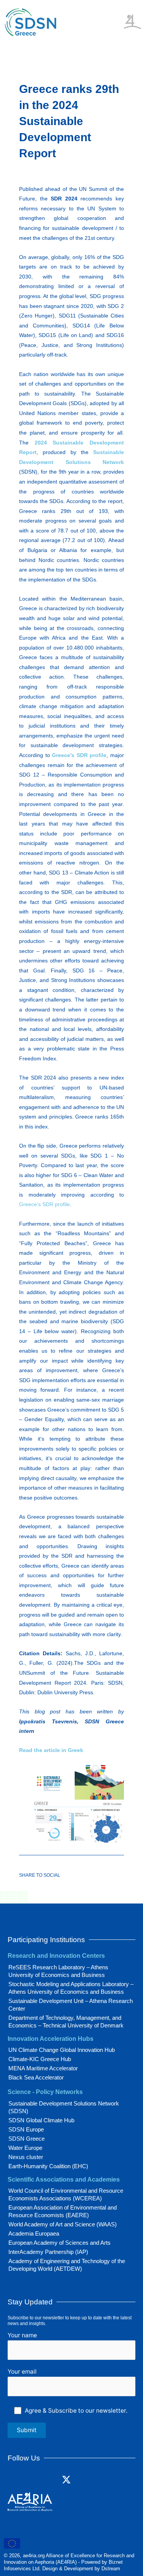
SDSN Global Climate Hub (41, 2120)
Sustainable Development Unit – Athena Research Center (71, 2005)
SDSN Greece (27, 2139)
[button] (118, 15)
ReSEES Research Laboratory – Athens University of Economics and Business (58, 1971)
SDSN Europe (26, 2129)
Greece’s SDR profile (79, 755)
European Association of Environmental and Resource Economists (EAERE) (63, 2211)
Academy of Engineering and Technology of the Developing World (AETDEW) (67, 2265)
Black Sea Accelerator (36, 2077)
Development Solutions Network (71, 462)
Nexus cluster (26, 2157)
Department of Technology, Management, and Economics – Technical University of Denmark (66, 2022)
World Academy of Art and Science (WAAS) (63, 2224)
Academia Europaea (34, 2233)
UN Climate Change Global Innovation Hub (62, 2050)
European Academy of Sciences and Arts (59, 2243)
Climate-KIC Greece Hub (40, 2059)
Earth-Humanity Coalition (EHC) (48, 2166)
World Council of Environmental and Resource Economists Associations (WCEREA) (66, 2194)
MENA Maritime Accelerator (43, 2068)
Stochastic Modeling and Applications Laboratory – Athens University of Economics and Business (71, 1988)
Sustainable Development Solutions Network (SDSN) (64, 2107)
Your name (22, 2335)
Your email (22, 2372)
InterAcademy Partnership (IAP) (48, 2252)
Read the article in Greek (51, 1750)
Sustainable (108, 452)
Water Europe (25, 2148)
